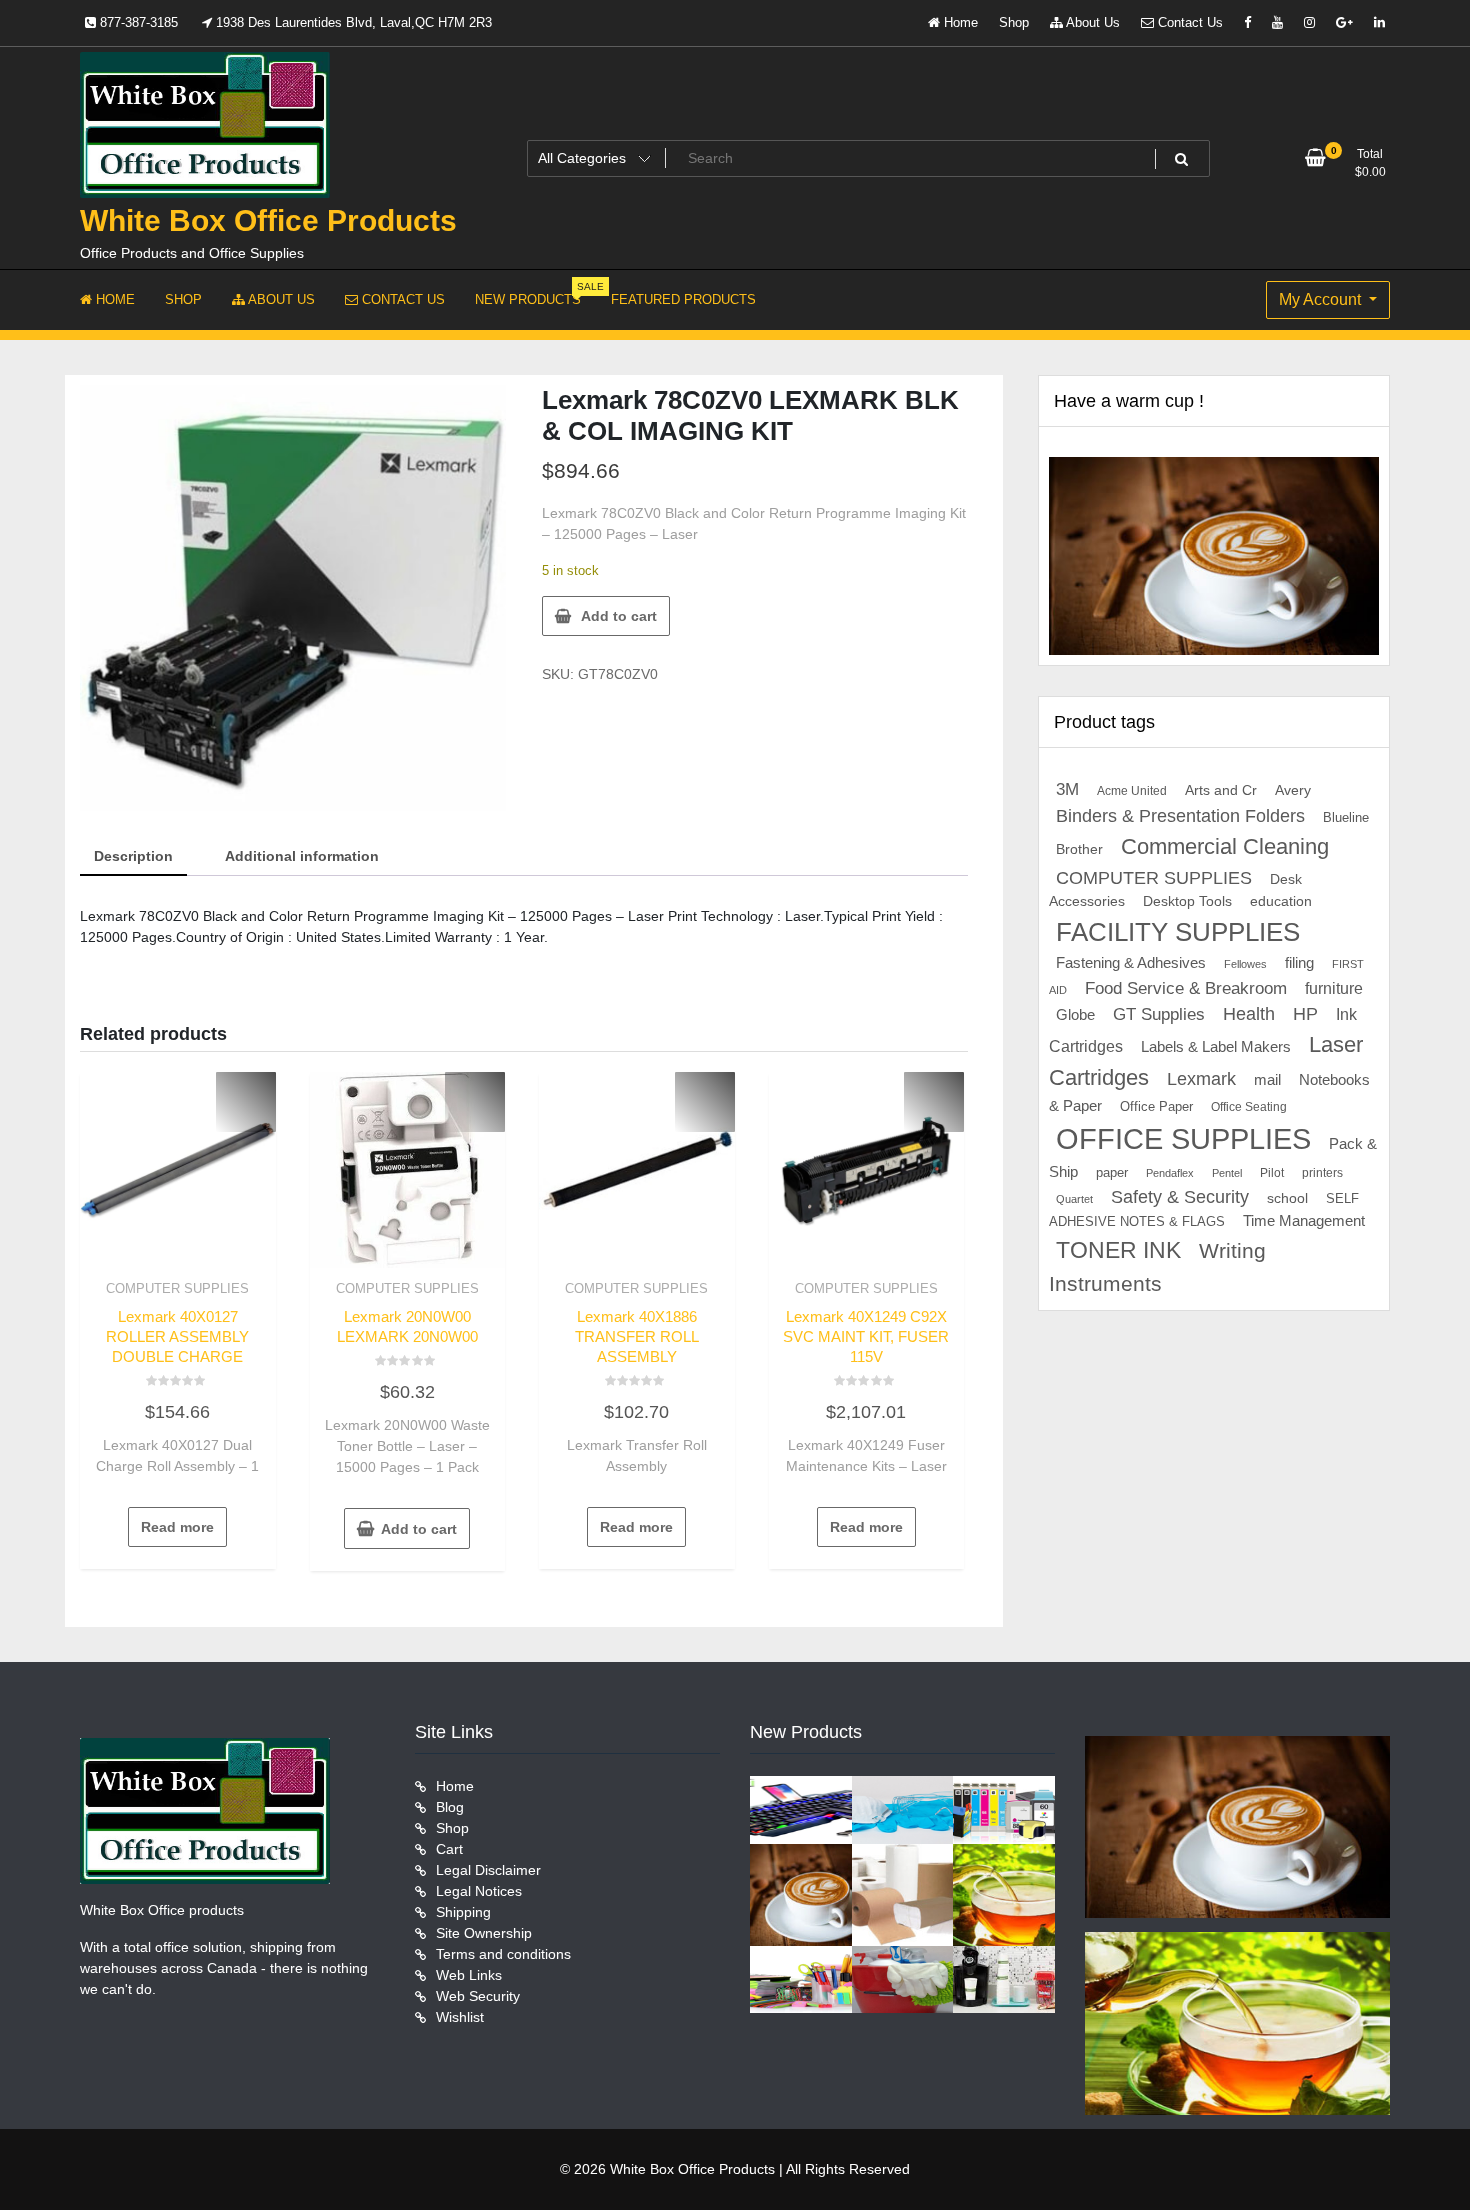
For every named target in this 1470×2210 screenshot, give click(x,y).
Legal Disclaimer (488, 1870)
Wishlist (460, 2017)
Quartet (1074, 1199)
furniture (1334, 988)
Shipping (463, 1912)
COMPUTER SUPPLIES (177, 1288)
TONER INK (1118, 1250)
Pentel (1227, 1173)
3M (1067, 789)
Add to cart (619, 616)
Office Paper (1156, 1107)
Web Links (469, 1975)
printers (1322, 1173)
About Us (1091, 22)
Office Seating (1249, 1107)
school (1287, 1198)
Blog (450, 1807)
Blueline (1346, 817)
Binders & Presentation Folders (1180, 816)
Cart (449, 1849)
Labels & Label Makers (1216, 1046)
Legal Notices (479, 1891)
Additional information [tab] (302, 856)
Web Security (478, 1996)
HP (1305, 1014)
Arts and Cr (1221, 790)
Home (959, 22)
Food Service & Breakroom (1186, 988)
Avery (1293, 790)
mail (1267, 1079)
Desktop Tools (1187, 901)
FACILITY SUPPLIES (1178, 932)
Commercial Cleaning (1225, 846)
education (1281, 901)
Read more (177, 1527)
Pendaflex (1170, 1173)
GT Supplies (1159, 1014)
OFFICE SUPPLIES (1183, 1138)
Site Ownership (484, 1933)
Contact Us (1188, 22)
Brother (1079, 849)
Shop (1014, 22)
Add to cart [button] (419, 1529)
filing (1299, 963)
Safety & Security (1180, 1197)
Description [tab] (133, 856)
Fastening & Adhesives (1131, 963)
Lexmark (1201, 1079)
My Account (1322, 299)
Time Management (1304, 1221)
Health (1249, 1014)
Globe (1075, 1015)
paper (1112, 1173)
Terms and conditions (503, 1954)
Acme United (1132, 790)
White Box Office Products (268, 220)
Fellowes (1245, 964)
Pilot (1272, 1173)
